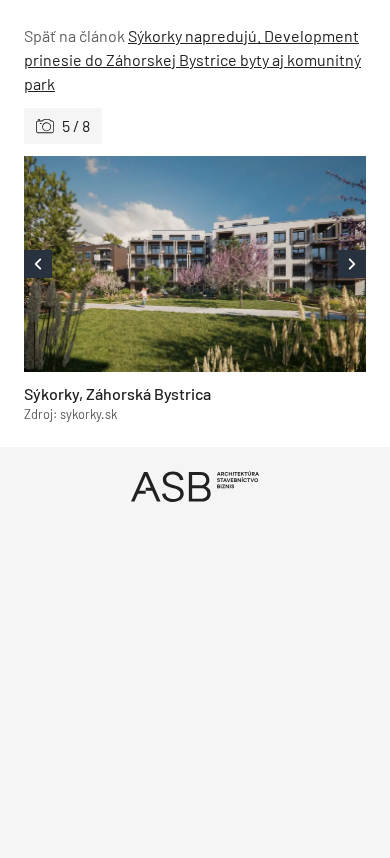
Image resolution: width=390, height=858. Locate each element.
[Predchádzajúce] (109, 264)
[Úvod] (195, 486)
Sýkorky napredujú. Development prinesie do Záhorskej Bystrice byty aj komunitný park (192, 59)
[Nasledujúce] (280, 264)
